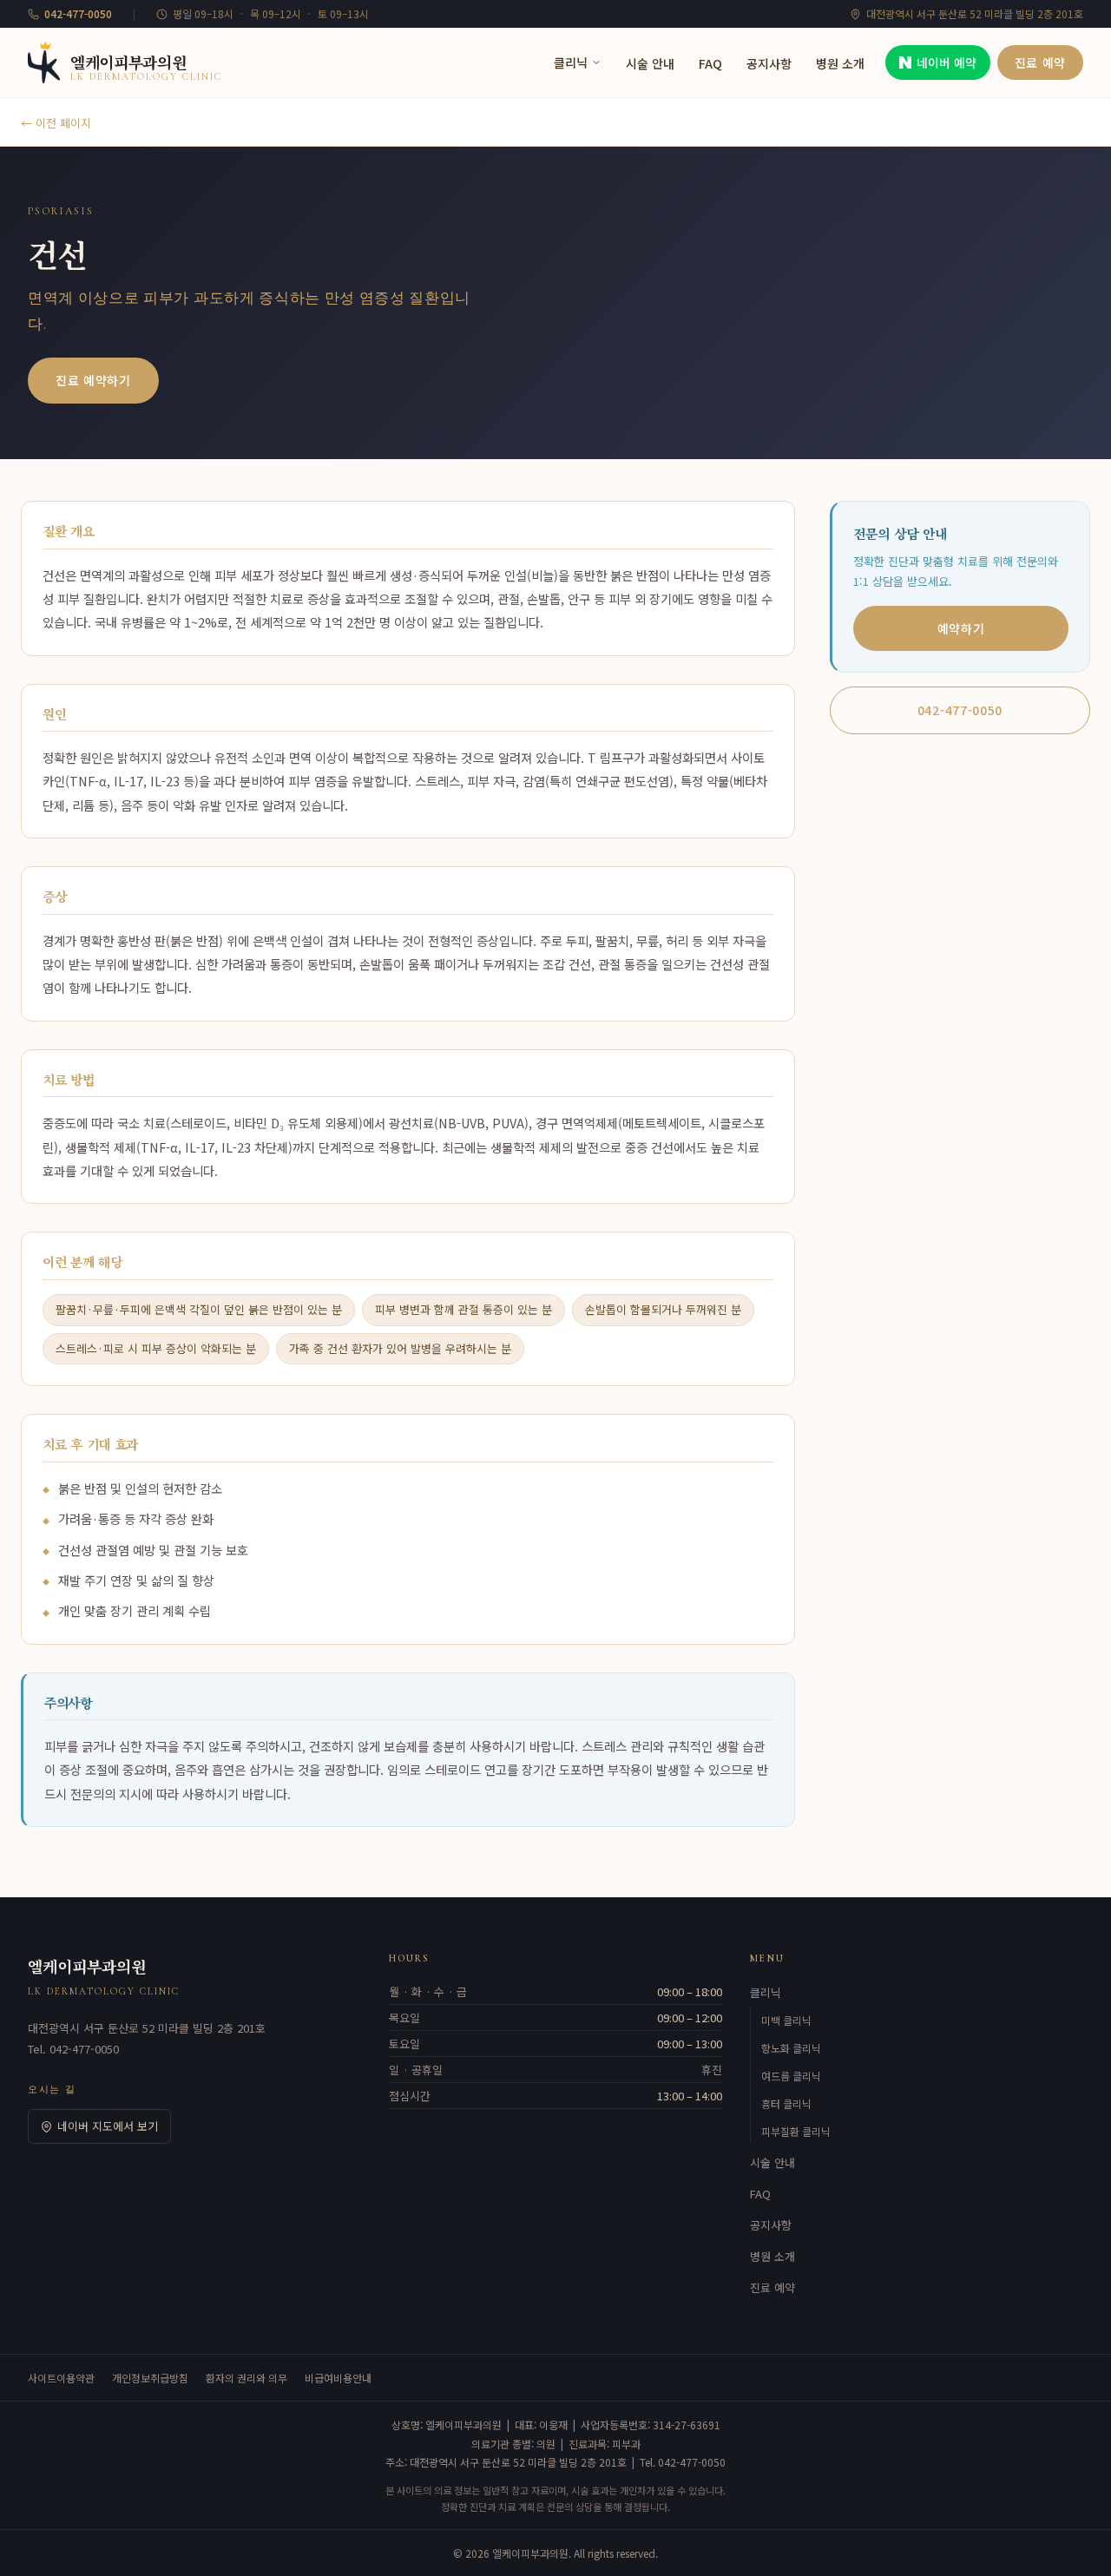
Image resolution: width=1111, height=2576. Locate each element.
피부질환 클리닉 (796, 2131)
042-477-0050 (960, 710)
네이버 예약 (947, 62)
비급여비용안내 (338, 2378)
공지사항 (769, 63)
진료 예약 (1041, 62)
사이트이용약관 (61, 2378)
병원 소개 (840, 63)
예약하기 (961, 628)
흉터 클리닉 (786, 2103)
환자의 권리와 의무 (247, 2378)
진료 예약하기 (93, 380)
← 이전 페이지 (56, 123)
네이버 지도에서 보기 (108, 2126)
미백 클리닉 (786, 2020)
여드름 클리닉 (791, 2076)
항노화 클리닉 (791, 2048)
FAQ (710, 63)
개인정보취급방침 (150, 2378)
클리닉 (571, 62)
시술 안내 (650, 63)
